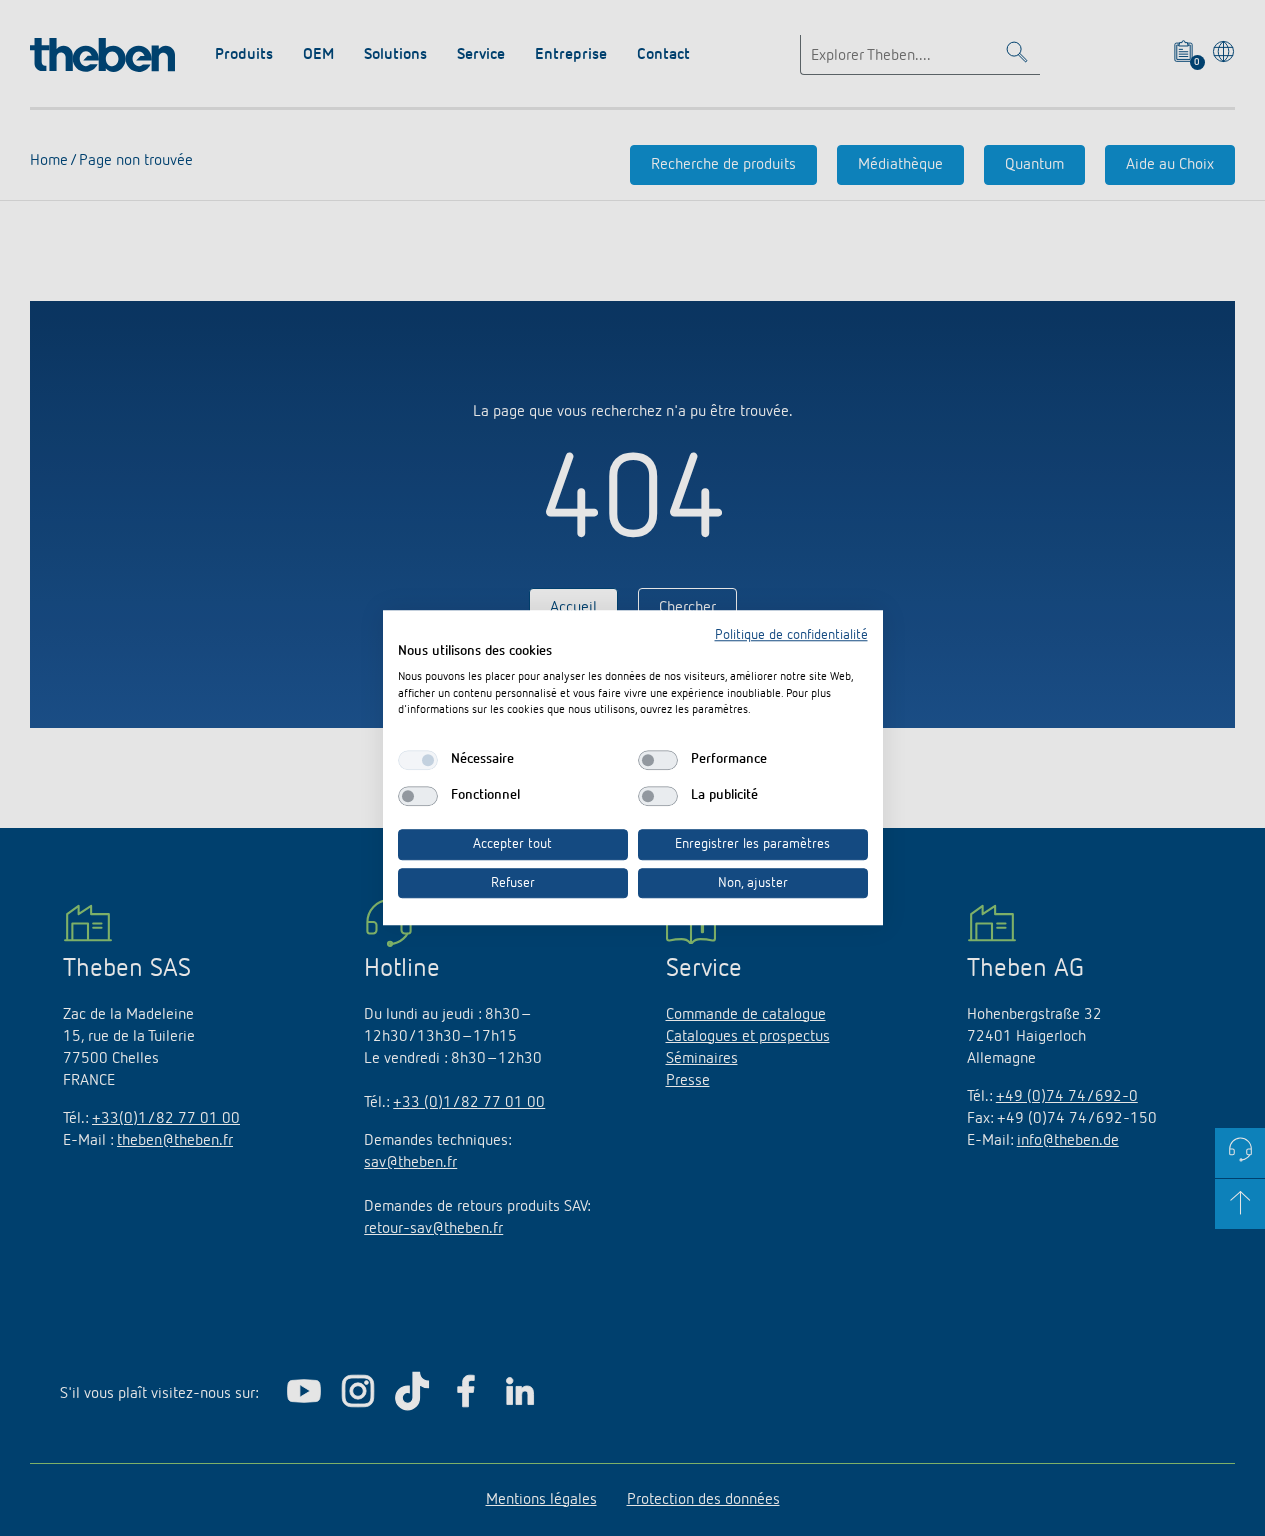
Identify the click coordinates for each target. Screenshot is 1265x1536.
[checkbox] (418, 760)
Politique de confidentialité (791, 635)
